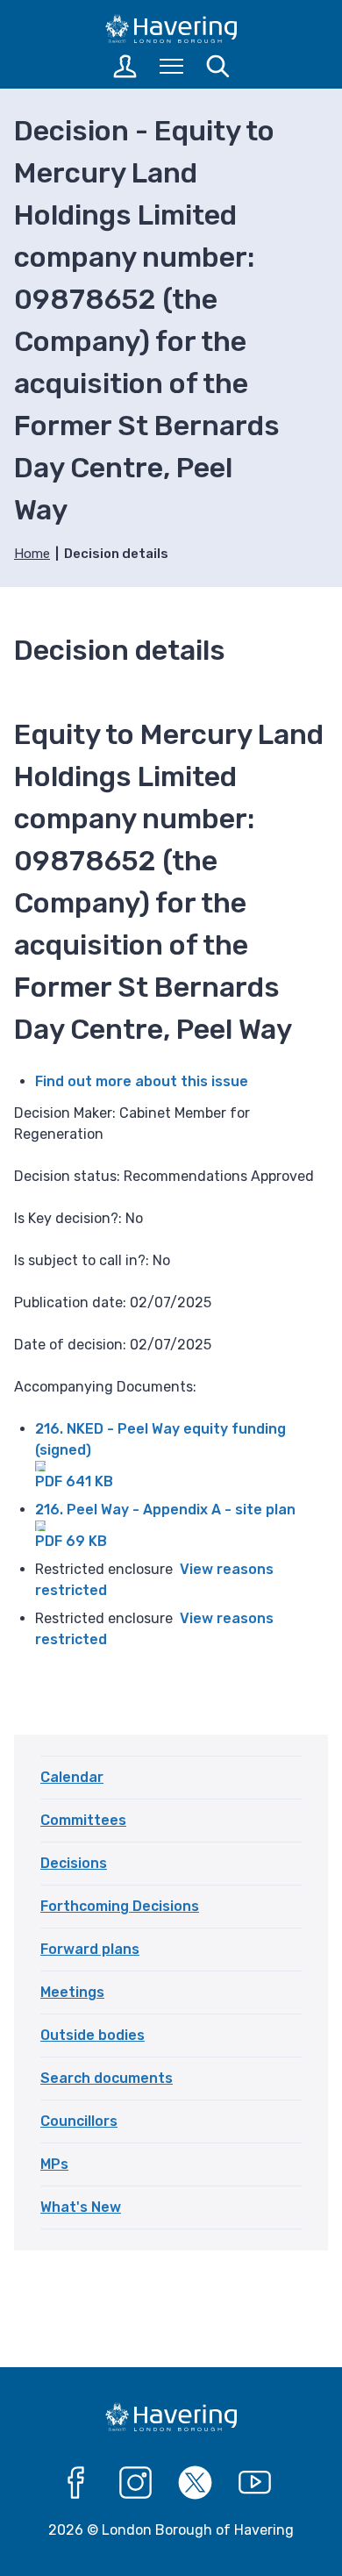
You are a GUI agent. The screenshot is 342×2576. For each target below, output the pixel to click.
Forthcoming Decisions (120, 1906)
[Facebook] (76, 2483)
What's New (81, 2207)
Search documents (107, 2078)
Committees (83, 1820)
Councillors (79, 2121)
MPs (54, 2164)
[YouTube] (255, 2483)
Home (32, 554)
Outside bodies (93, 2035)
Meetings (72, 1992)
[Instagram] (136, 2483)
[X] (196, 2483)
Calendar (72, 1777)
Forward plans (90, 1949)
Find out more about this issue (142, 1081)
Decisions (74, 1863)
